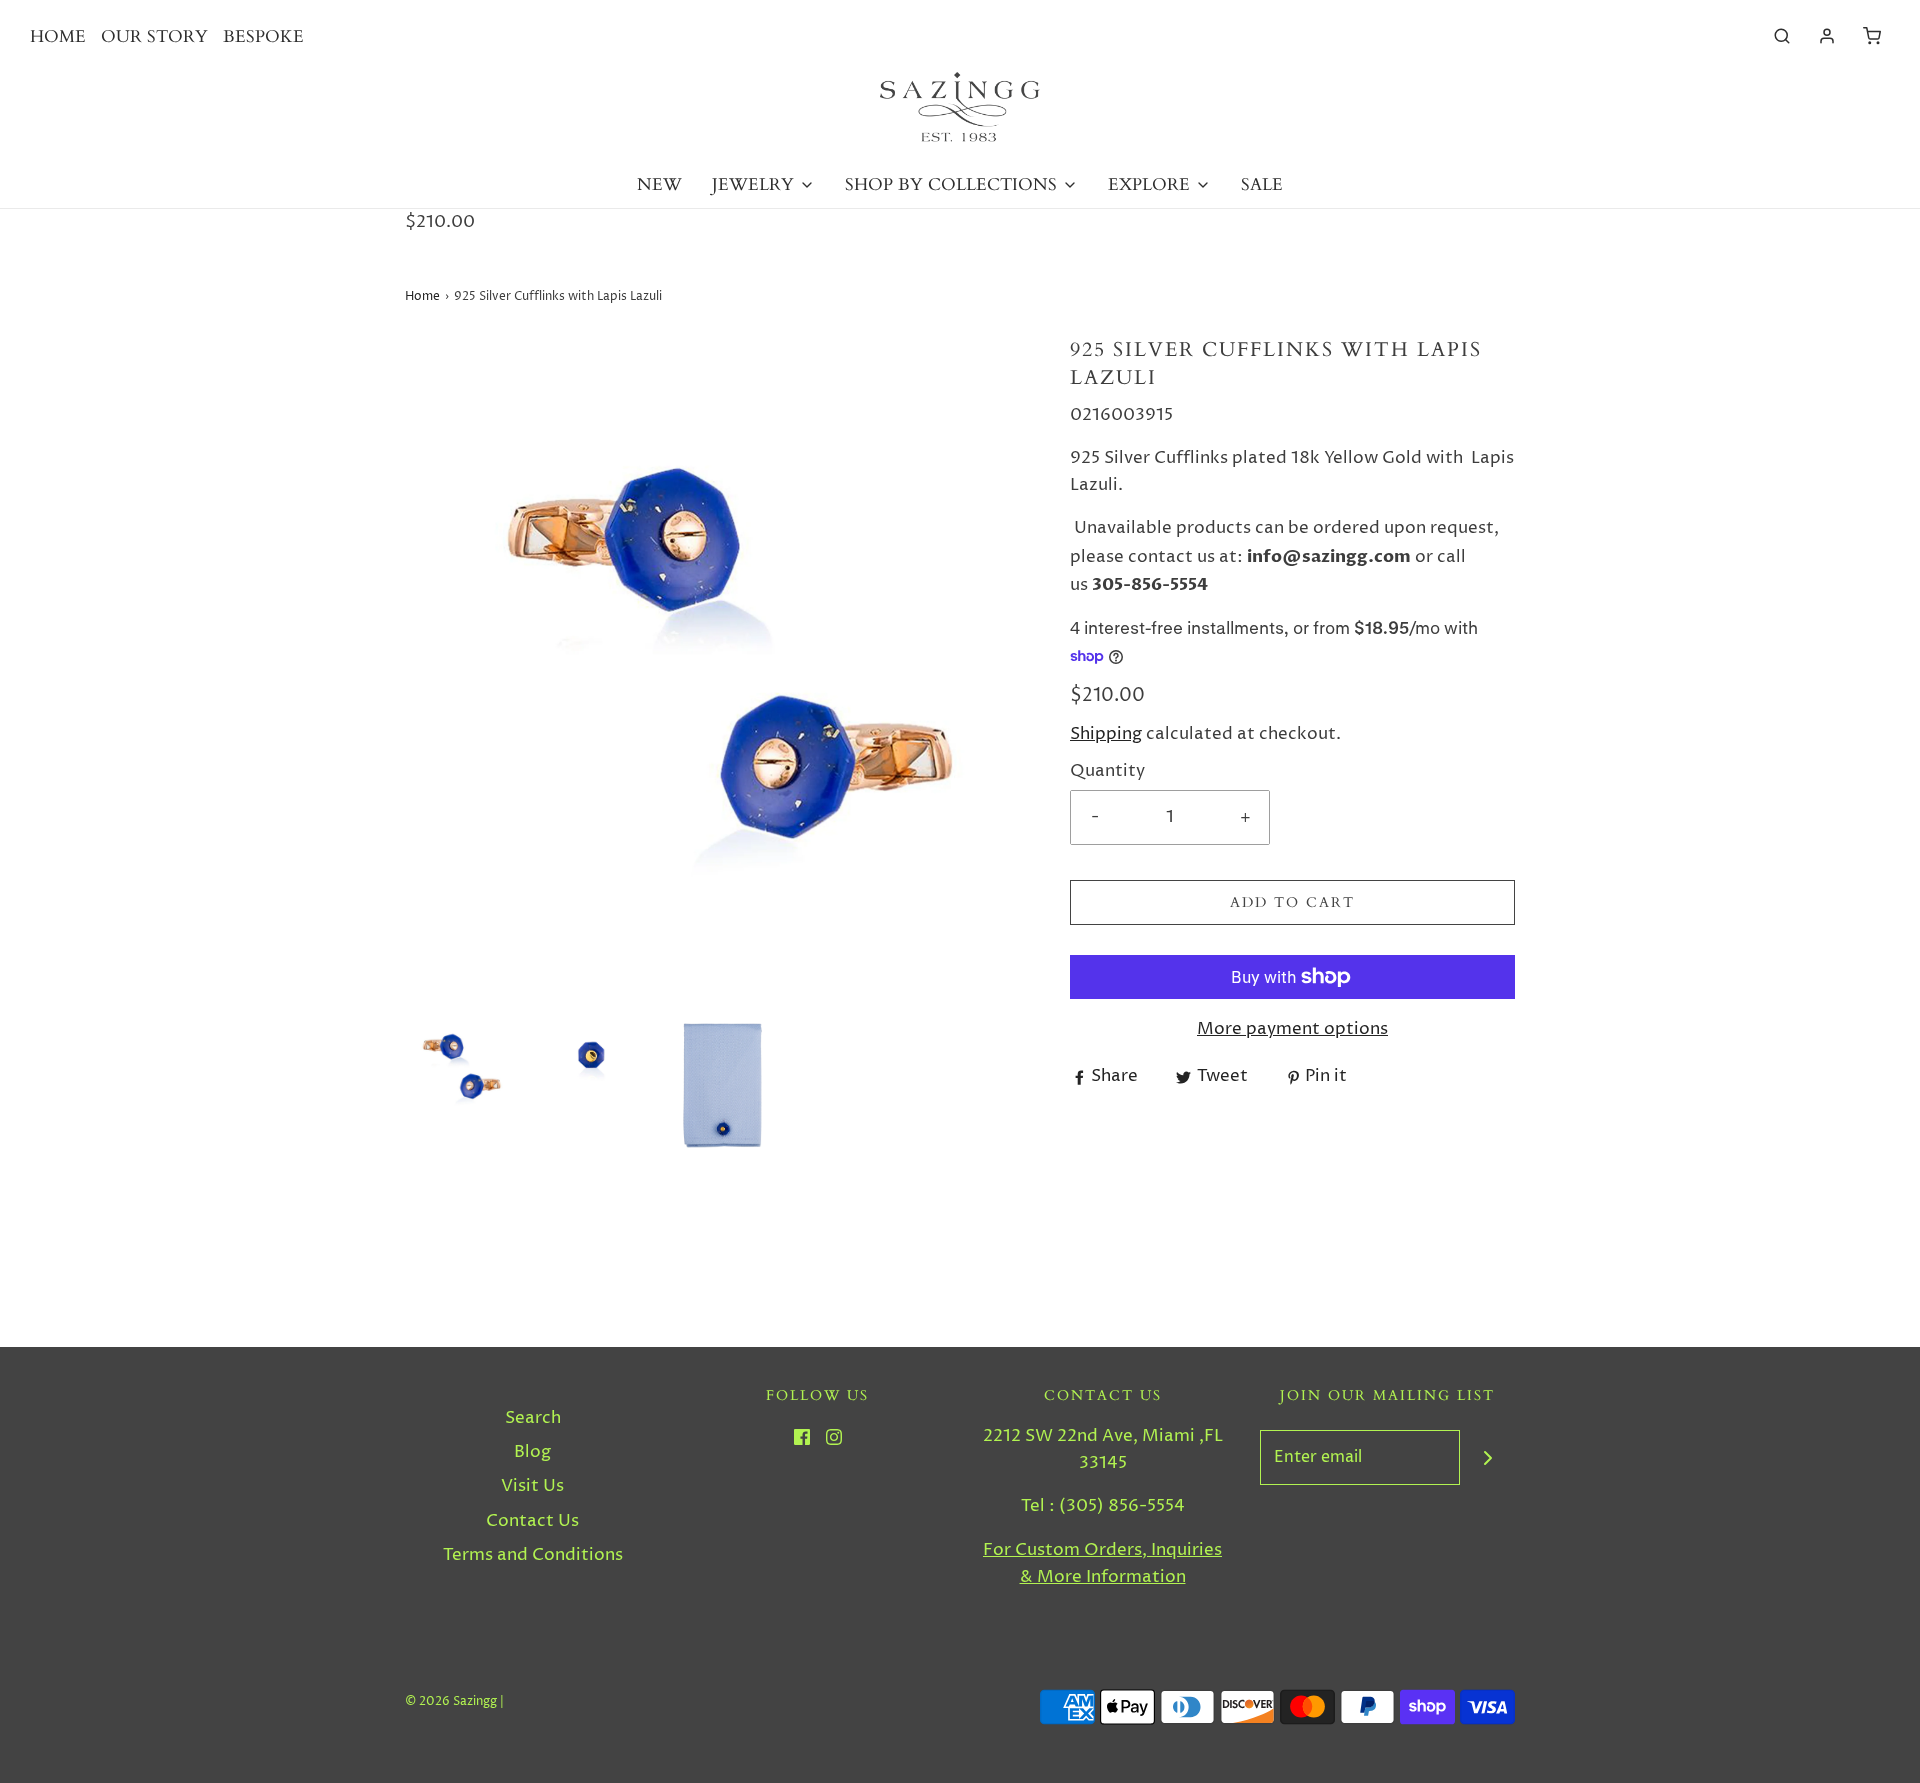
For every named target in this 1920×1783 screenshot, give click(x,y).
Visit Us (532, 1486)
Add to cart (1292, 902)
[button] (460, 1066)
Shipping (1106, 734)
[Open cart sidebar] (1872, 36)
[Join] (1487, 1457)
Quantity (1107, 771)
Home (422, 296)
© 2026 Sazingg (451, 1701)
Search (533, 1418)
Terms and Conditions (533, 1555)
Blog (532, 1452)
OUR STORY (154, 36)
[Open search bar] (1782, 36)
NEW (659, 184)
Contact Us (532, 1521)
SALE (1262, 184)
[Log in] (1827, 36)
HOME (58, 36)
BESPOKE (263, 36)
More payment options (1292, 1029)
